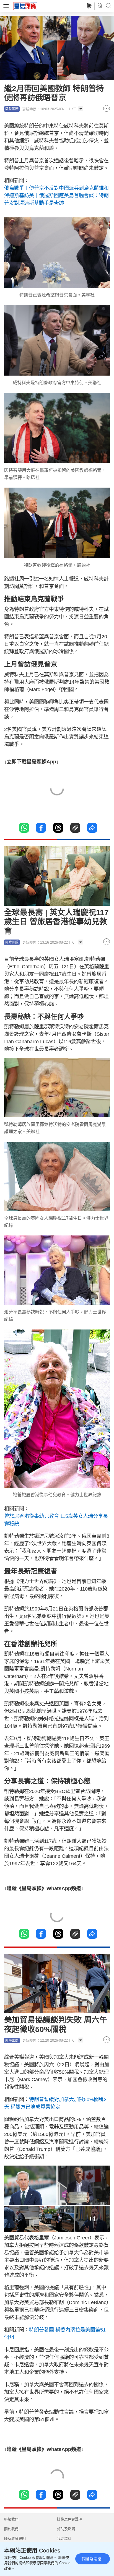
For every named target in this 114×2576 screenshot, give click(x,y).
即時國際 (12, 109)
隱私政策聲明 (15, 2539)
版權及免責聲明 (70, 2519)
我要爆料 (64, 2539)
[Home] (25, 6)
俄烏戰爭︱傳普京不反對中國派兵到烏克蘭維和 (56, 188)
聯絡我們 (11, 2519)
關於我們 (11, 2529)
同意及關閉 (92, 2559)
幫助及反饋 (66, 2529)
